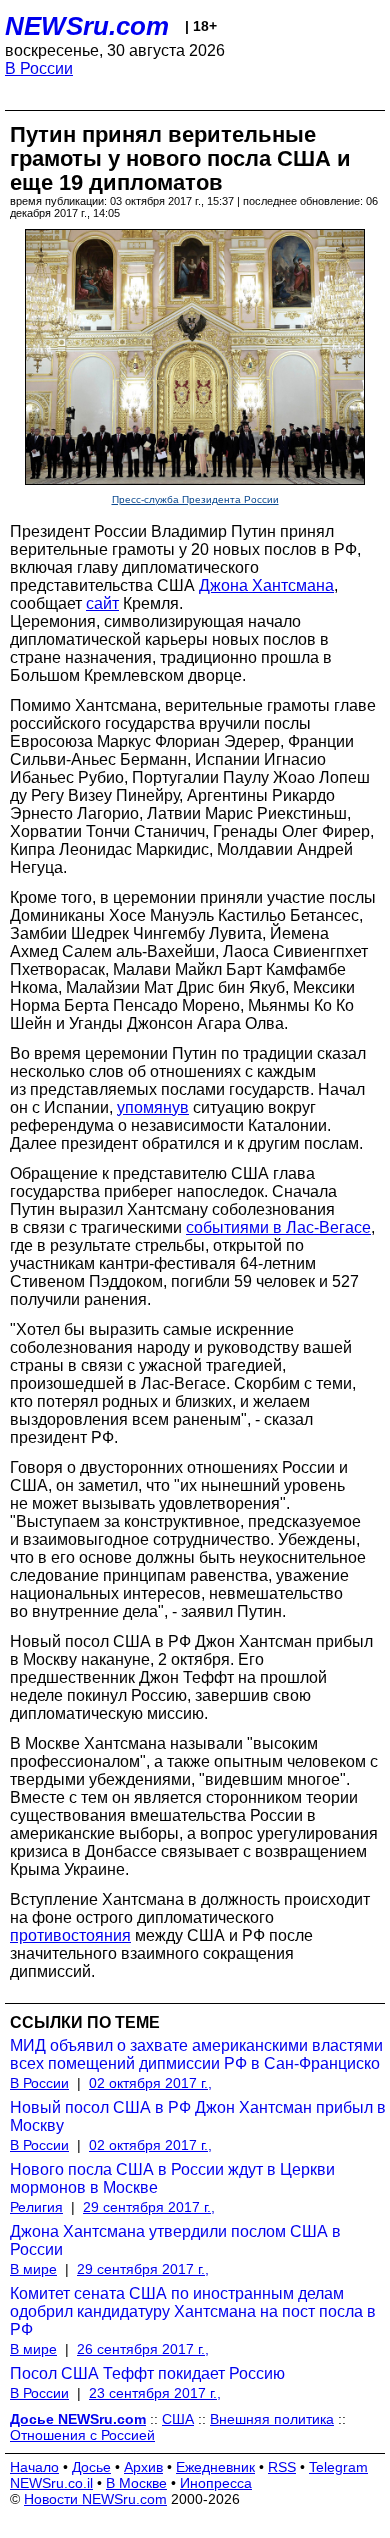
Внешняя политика (272, 2419)
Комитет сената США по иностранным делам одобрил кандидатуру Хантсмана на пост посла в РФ (193, 2311)
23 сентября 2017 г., (155, 2393)
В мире (33, 2269)
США (178, 2419)
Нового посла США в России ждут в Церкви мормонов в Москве (172, 2178)
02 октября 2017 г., (150, 2083)
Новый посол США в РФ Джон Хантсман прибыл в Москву (198, 2116)
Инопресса (216, 2483)
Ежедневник (215, 2467)
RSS (282, 2467)
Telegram (338, 2467)
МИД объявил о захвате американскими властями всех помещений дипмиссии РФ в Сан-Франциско (196, 2054)
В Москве (136, 2483)
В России (39, 68)
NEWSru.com (87, 26)
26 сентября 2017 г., (143, 2349)
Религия (36, 2207)
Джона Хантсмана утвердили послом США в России (175, 2240)
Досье (91, 2467)
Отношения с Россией (82, 2435)
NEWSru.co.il (51, 2483)
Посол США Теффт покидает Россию (147, 2373)
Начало (34, 2467)
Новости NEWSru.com (95, 2499)
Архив (143, 2467)
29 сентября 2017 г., (149, 2207)
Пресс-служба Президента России (195, 499)
